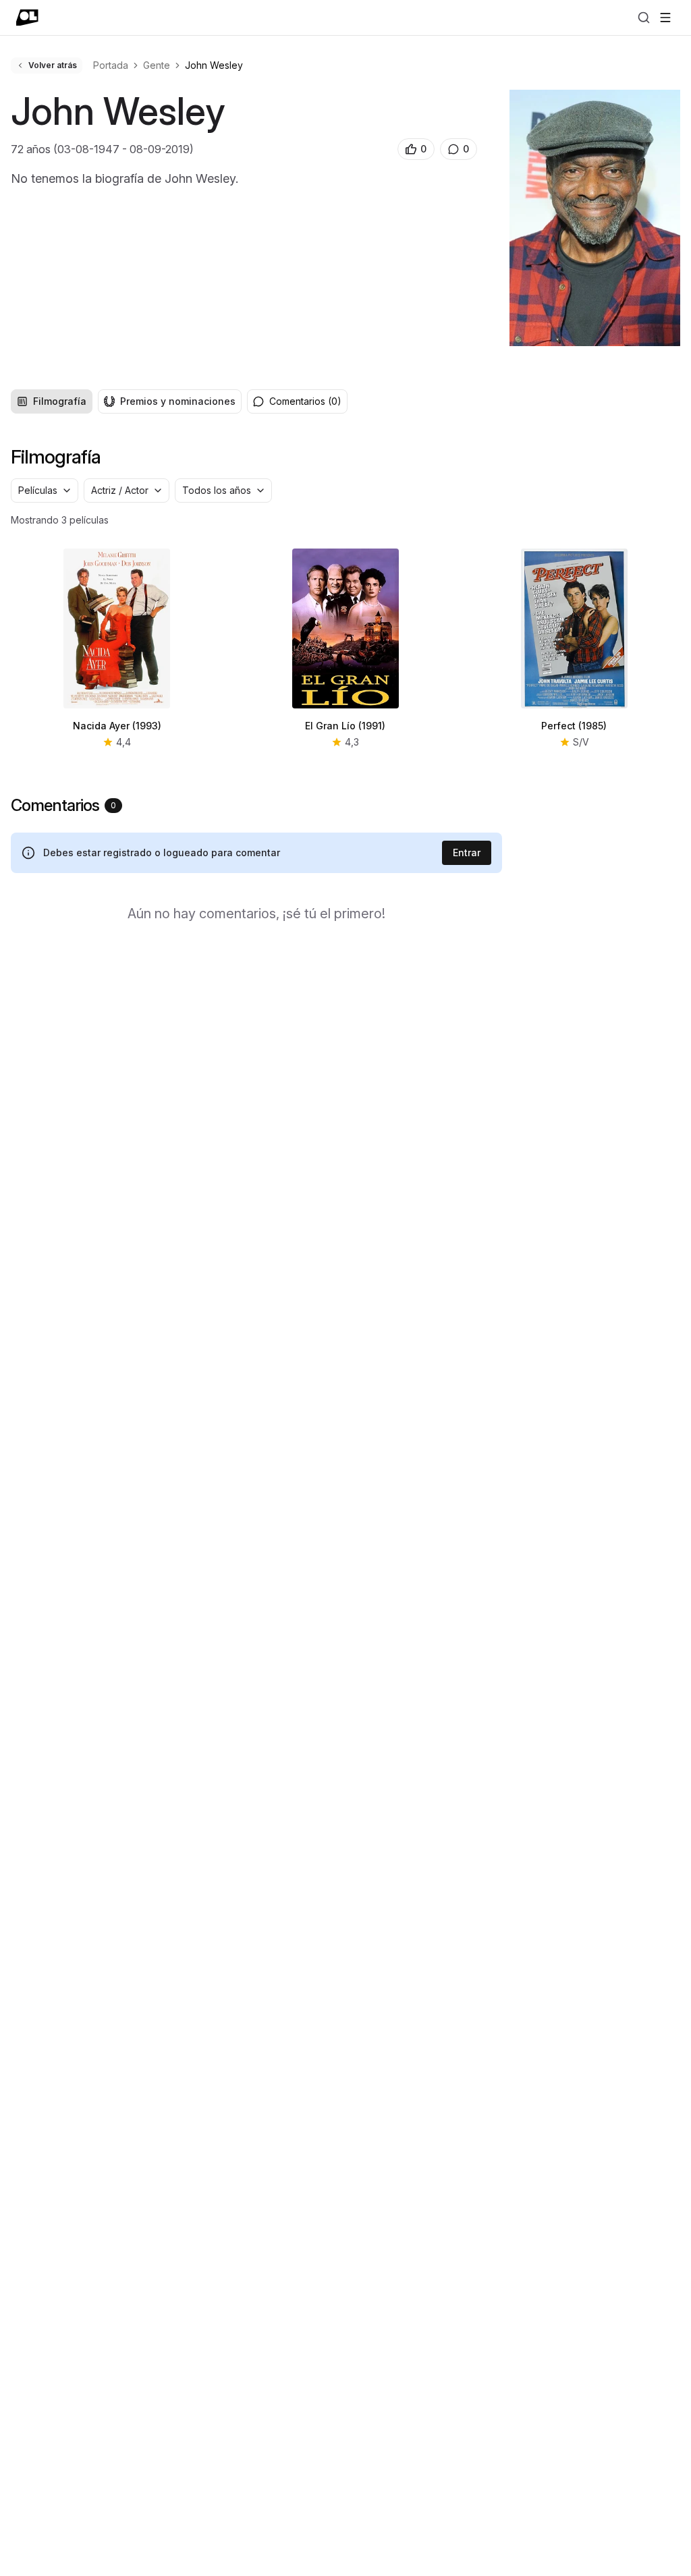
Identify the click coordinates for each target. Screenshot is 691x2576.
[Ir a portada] (27, 18)
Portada (111, 65)
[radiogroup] (126, 401)
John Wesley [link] (214, 65)
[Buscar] (644, 18)
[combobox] (45, 491)
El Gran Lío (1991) (345, 726)
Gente (157, 65)
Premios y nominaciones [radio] (178, 401)
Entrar (467, 852)
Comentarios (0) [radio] (305, 401)
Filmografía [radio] (60, 401)
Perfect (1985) (574, 726)
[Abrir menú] (665, 18)
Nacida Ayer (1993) (117, 726)
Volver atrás (53, 65)
